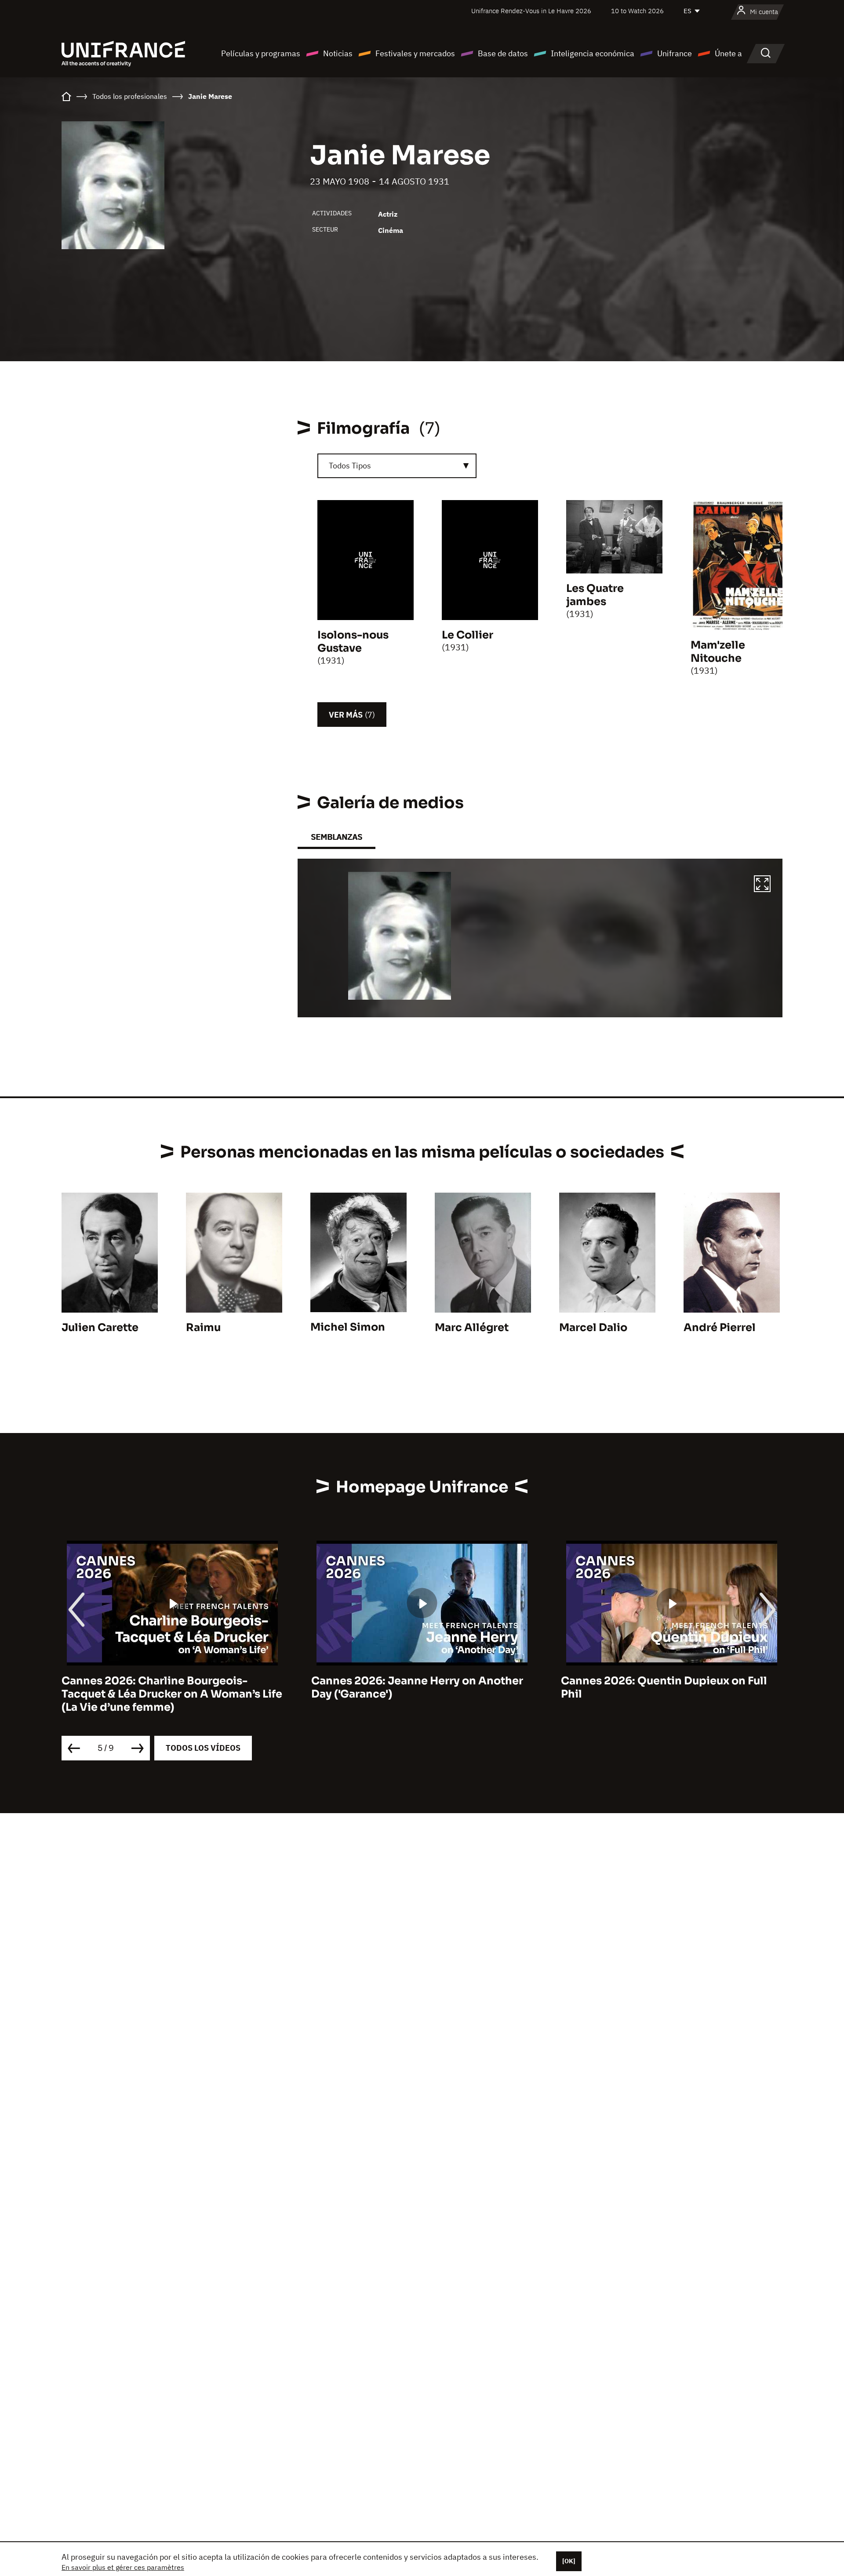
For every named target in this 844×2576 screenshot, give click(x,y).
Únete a (728, 53)
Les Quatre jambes (595, 595)
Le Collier (467, 635)
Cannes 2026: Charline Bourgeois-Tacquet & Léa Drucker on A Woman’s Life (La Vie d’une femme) (172, 1694)
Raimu (203, 1328)
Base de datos (503, 53)
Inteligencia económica (593, 53)
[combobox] (397, 466)
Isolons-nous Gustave (353, 642)
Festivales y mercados (415, 53)
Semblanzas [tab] (337, 837)
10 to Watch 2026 (637, 11)
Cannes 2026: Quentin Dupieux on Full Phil (664, 1687)
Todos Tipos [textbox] (350, 466)
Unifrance (675, 53)
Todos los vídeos (203, 1748)
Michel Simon (348, 1327)
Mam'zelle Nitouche (718, 652)
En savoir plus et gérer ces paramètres (123, 2567)
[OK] (569, 2561)
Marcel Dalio (593, 1328)
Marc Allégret (472, 1328)
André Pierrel (720, 1328)
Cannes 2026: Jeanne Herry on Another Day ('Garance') (417, 1687)
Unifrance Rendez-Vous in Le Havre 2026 (531, 11)
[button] (762, 885)
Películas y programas (261, 53)
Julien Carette (100, 1328)
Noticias (338, 53)
